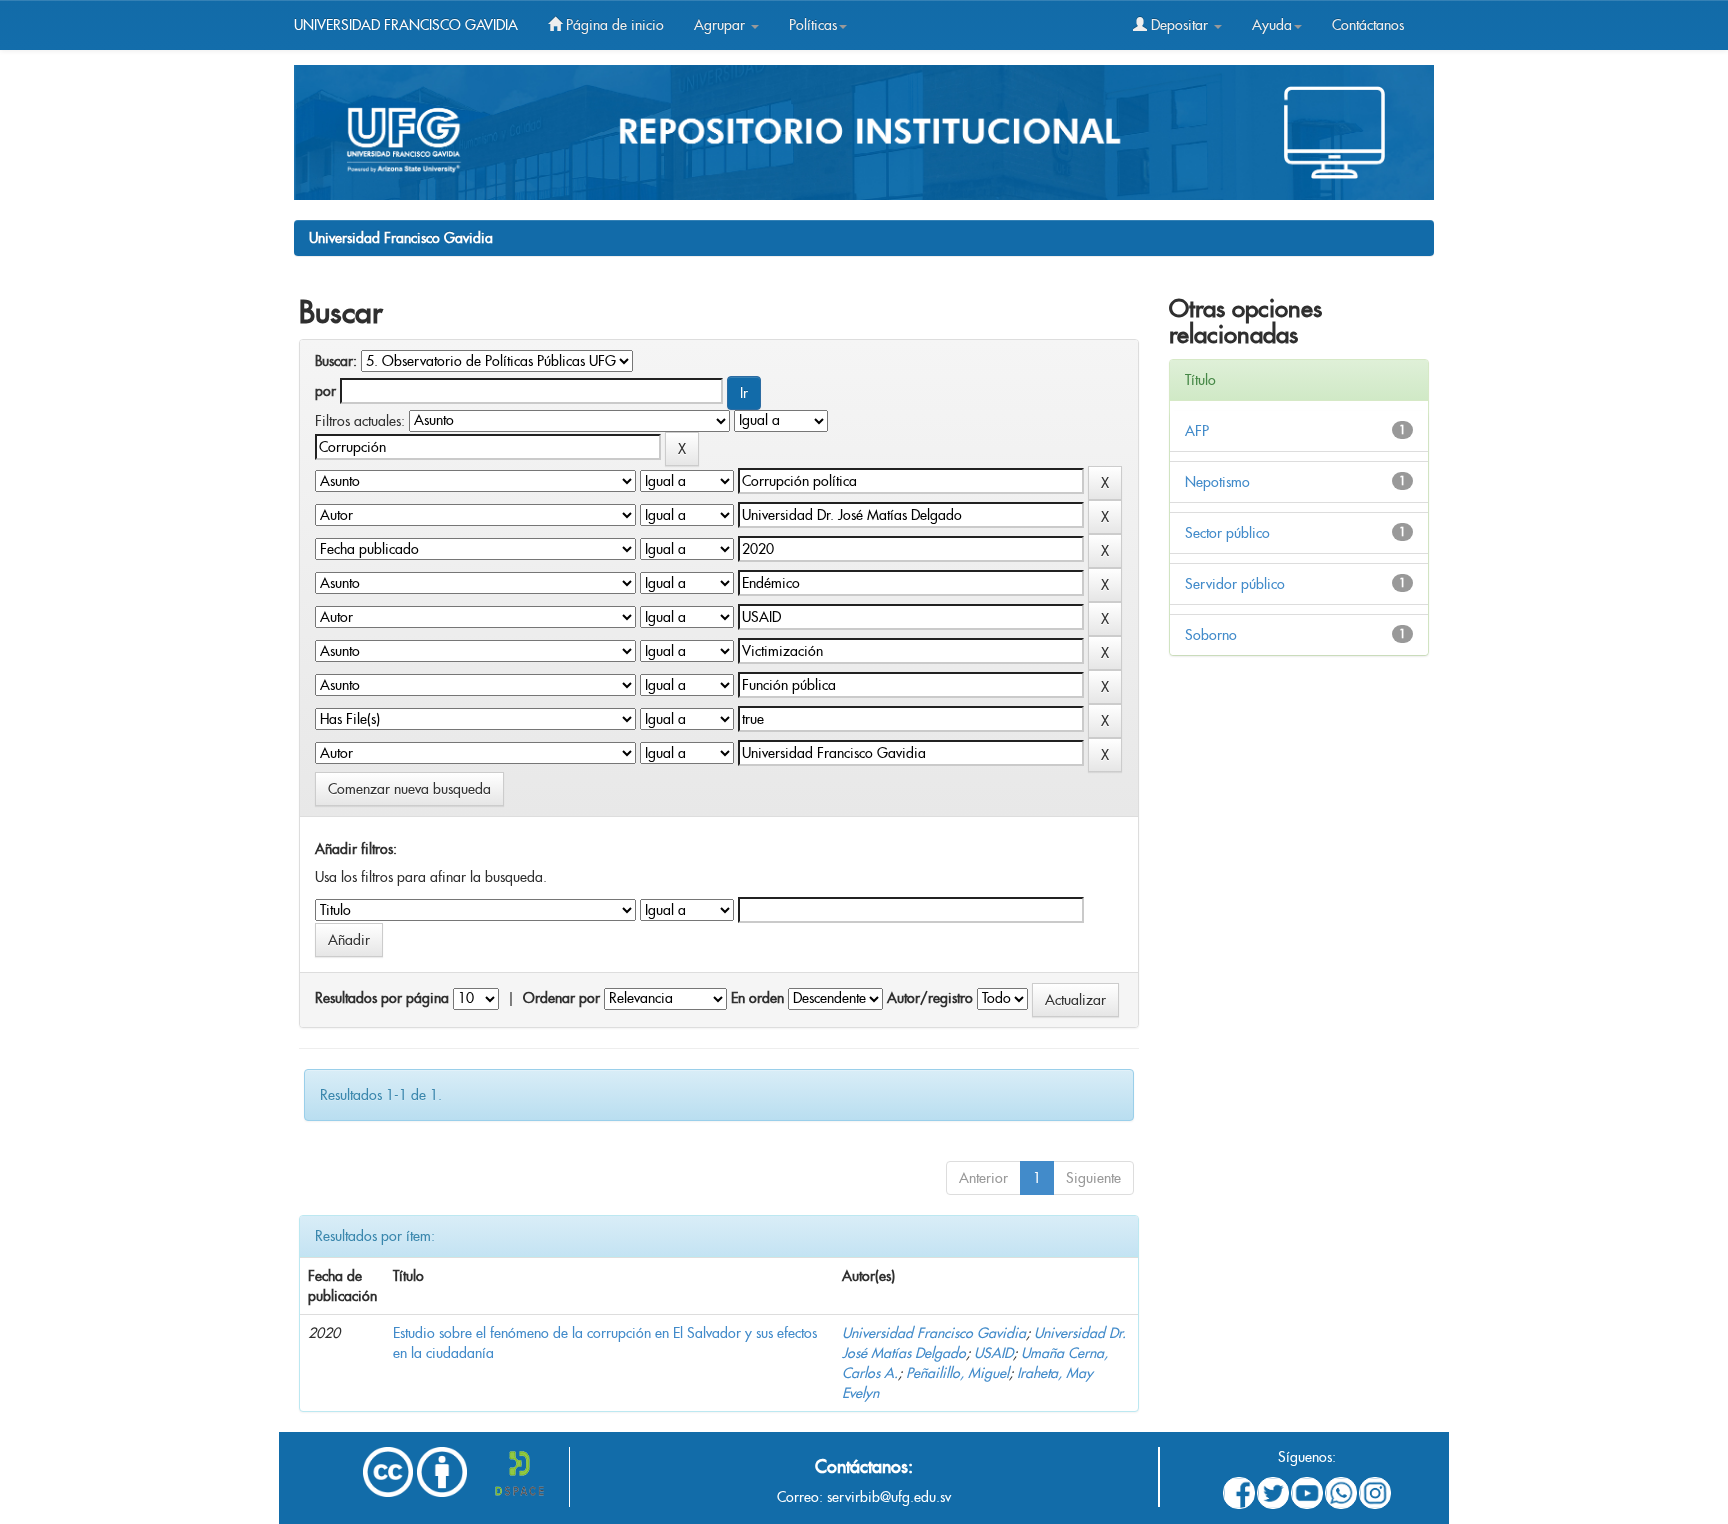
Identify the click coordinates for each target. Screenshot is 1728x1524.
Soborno (1211, 635)
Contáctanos (1368, 25)
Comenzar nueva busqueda (409, 789)
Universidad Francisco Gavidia (401, 238)
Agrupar (721, 25)
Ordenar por (561, 998)
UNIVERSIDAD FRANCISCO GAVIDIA (406, 25)
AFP (1197, 431)
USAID (993, 1353)
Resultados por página (382, 998)
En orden (757, 998)
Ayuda (1272, 25)
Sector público (1227, 533)
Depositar (1179, 25)
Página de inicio (613, 25)
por (325, 391)
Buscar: (336, 361)
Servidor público (1235, 584)
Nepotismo (1217, 482)
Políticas (813, 25)
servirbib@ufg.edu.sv (889, 1497)
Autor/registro (930, 998)
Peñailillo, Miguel (957, 1373)
